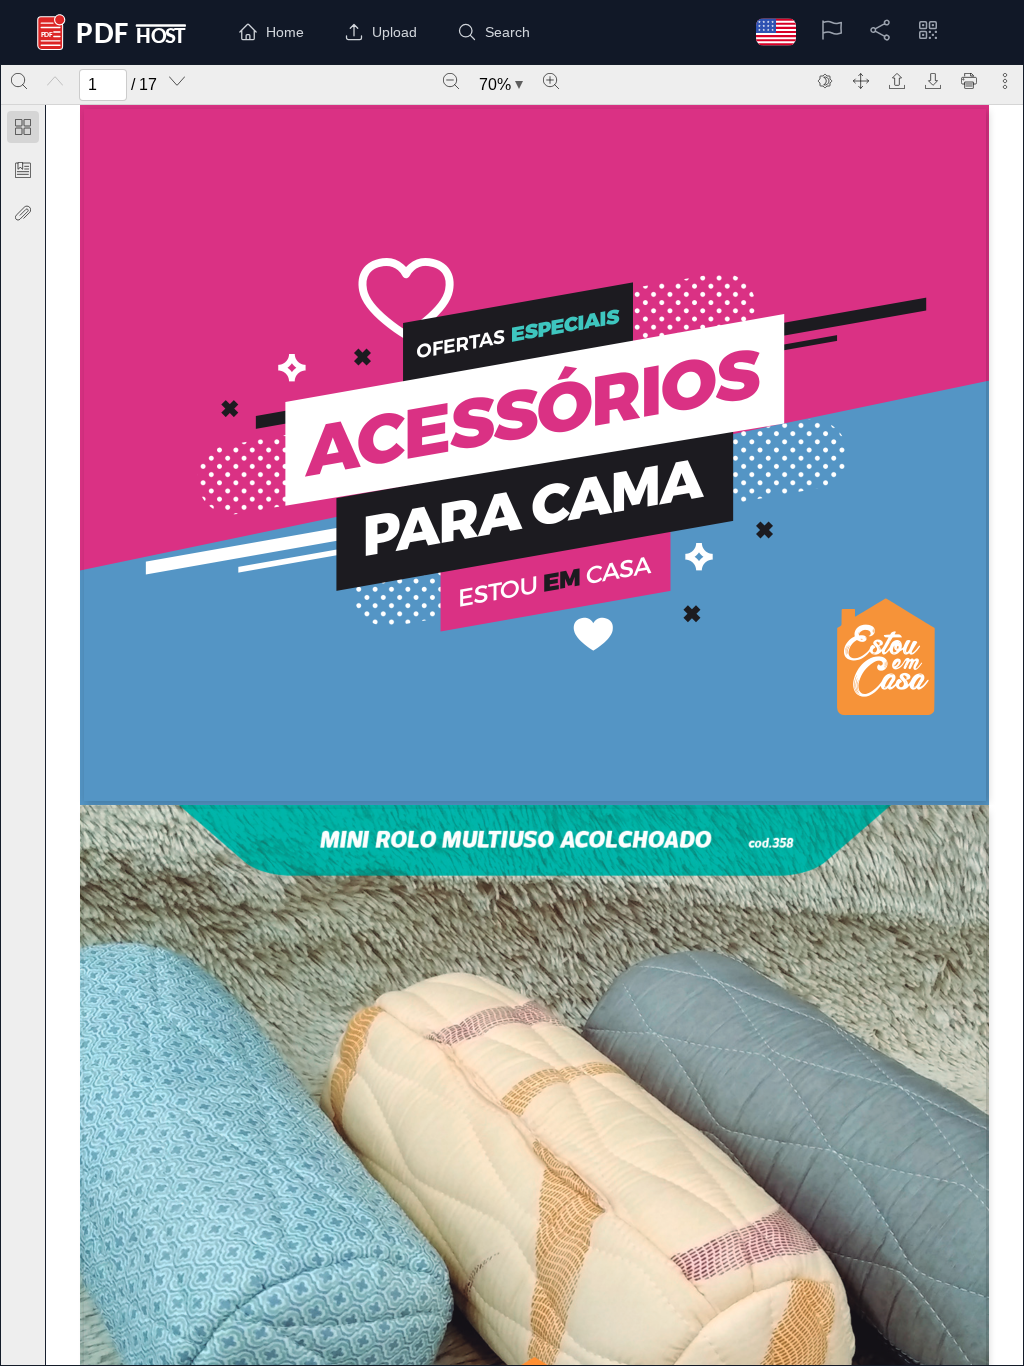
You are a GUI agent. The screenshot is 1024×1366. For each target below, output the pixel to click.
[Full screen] (861, 81)
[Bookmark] (23, 170)
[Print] (969, 81)
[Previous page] (55, 81)
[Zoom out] (451, 81)
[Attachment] (23, 213)
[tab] (23, 130)
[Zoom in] (551, 81)
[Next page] (177, 81)
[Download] (933, 81)
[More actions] (1005, 81)
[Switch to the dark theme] (825, 81)
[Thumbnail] (23, 127)
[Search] (19, 81)
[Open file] (897, 81)
